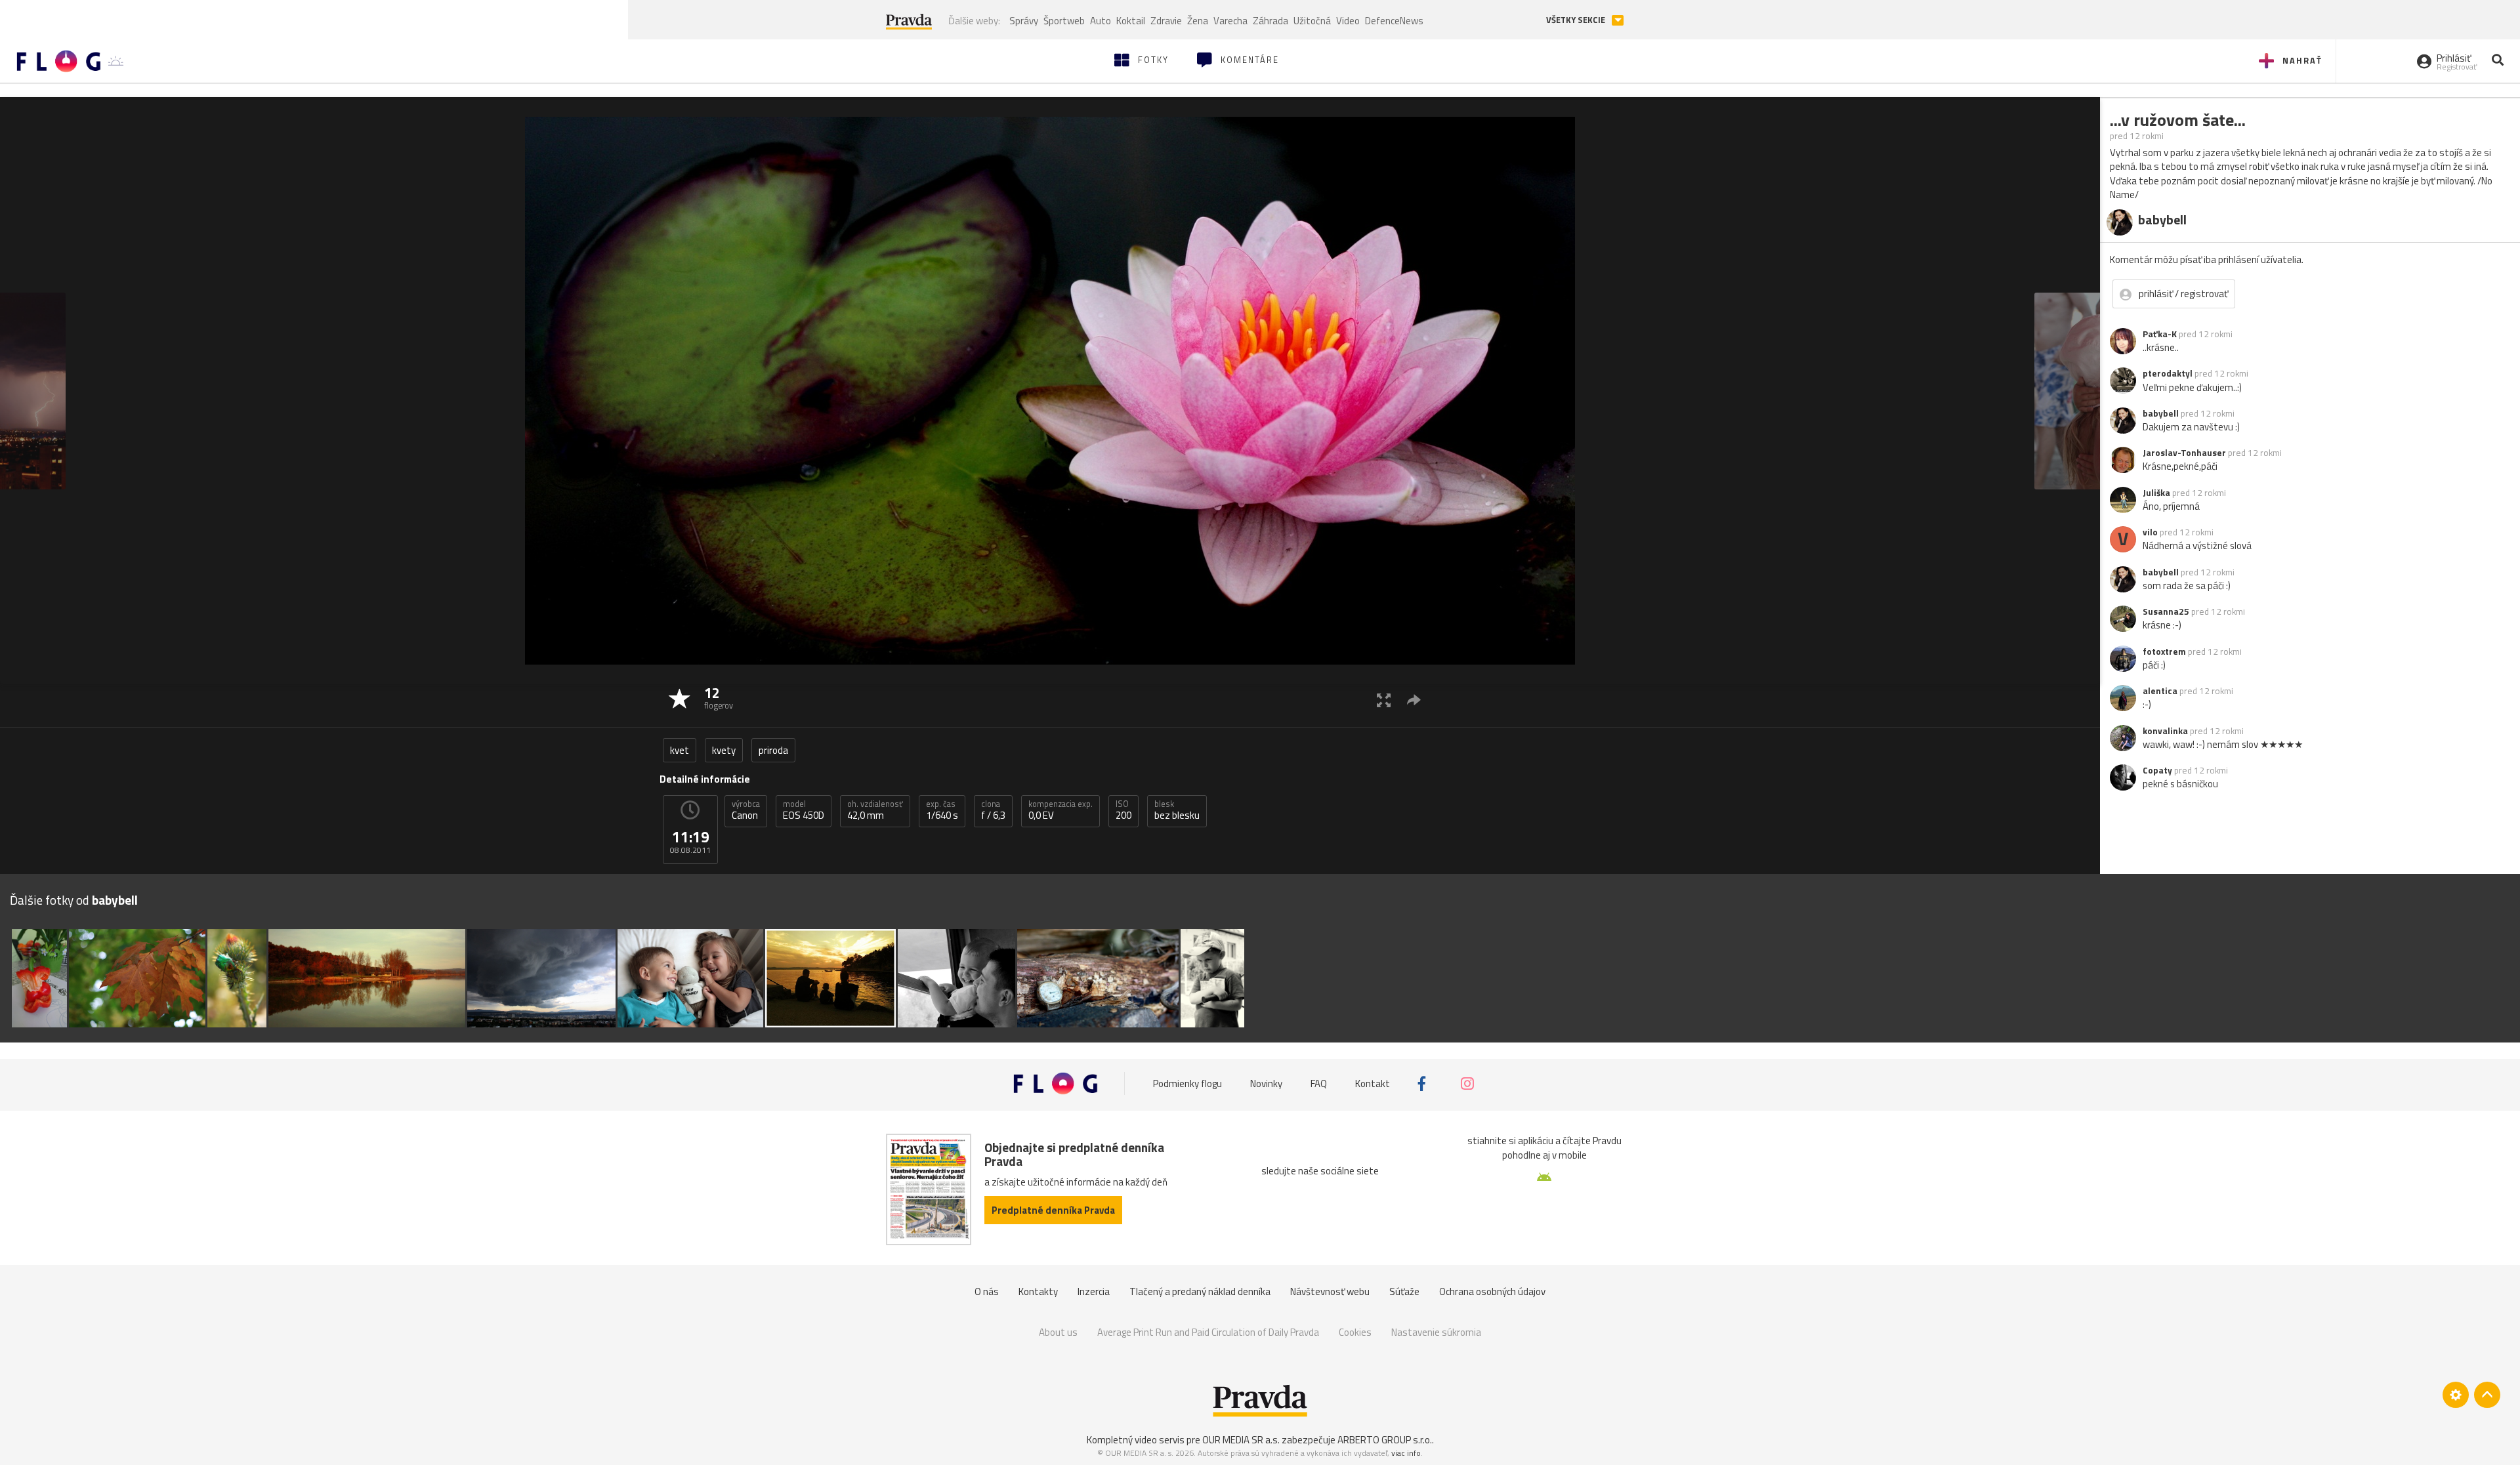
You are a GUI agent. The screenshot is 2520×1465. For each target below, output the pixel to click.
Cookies (1355, 1332)
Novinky (1266, 1083)
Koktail (1131, 21)
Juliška (2156, 493)
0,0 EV (1060, 810)
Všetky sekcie (1577, 20)
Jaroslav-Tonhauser (2184, 453)
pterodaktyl (2168, 373)
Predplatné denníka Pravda (1053, 1210)
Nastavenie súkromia (1436, 1332)
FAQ (1319, 1083)
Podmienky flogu (1187, 1083)
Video (1348, 21)
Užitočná (1312, 21)
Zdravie (1166, 21)
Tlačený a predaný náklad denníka (1200, 1291)
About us (1058, 1332)
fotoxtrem (2164, 651)
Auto (1101, 21)
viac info (1406, 1453)
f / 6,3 (993, 810)
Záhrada (1270, 21)
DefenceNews (1394, 21)
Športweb (1064, 21)
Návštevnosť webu (1330, 1291)
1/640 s (942, 810)
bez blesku (1177, 810)
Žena (1198, 21)
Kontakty (1038, 1291)
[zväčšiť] (1384, 700)
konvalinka (2165, 731)
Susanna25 (2166, 611)
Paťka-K (2160, 334)
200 (1123, 810)
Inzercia (1094, 1291)
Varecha (1230, 21)
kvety (724, 750)
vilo (2150, 532)
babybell (2161, 413)
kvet (680, 750)
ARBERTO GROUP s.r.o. (1385, 1440)
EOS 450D (804, 810)
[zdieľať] (1414, 700)
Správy (1024, 21)
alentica (2160, 691)
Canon (746, 810)
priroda (773, 750)
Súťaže (1404, 1291)
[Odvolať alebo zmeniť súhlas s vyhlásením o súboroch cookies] (2456, 1395)
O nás (987, 1291)
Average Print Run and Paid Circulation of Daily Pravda (1208, 1332)
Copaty (2157, 770)
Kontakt (1373, 1083)
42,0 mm (875, 810)
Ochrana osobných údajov (1492, 1291)
